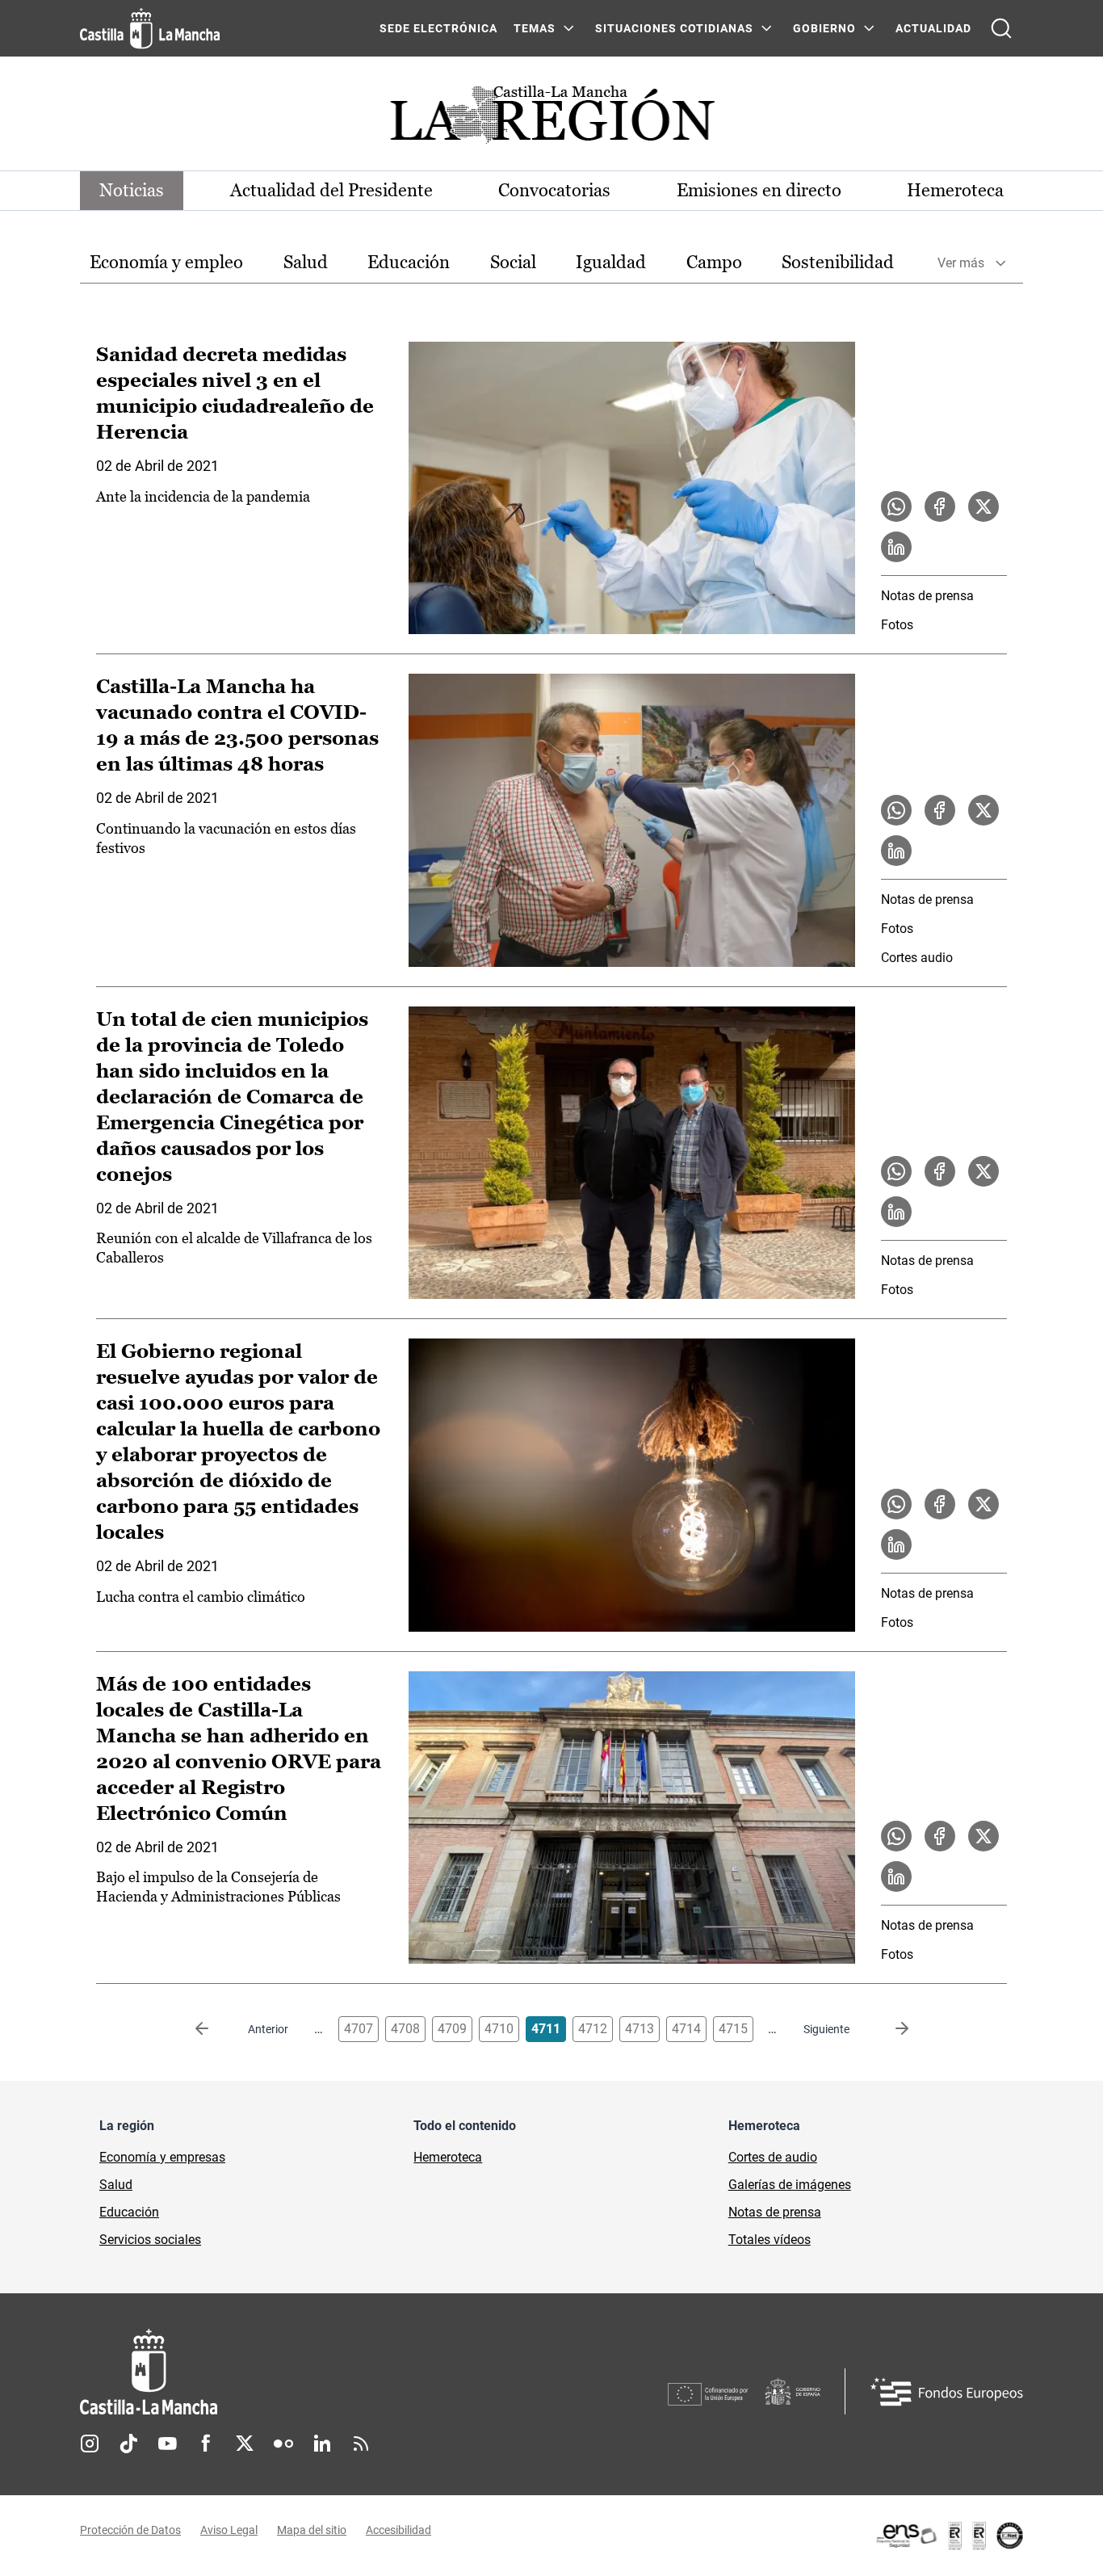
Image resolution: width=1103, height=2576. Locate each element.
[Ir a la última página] (889, 2029)
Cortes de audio (773, 2157)
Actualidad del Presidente (331, 190)
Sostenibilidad (838, 262)
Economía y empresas (162, 2157)
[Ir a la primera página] (215, 2029)
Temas (535, 28)
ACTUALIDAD (933, 28)
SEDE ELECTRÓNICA (438, 28)
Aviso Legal (229, 2530)
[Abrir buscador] (1001, 28)
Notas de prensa (927, 596)
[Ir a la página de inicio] (150, 28)
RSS (361, 2444)
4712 (593, 2029)
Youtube (167, 2444)
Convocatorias (554, 190)
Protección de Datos (130, 2530)
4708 (405, 2029)
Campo (714, 262)
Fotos (897, 625)
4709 (452, 2029)
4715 (733, 2029)
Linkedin (322, 2444)
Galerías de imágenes (790, 2185)
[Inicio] (299, 2372)
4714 (686, 2029)
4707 (359, 2029)
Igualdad (611, 262)
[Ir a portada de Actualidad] (551, 119)
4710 (499, 2029)
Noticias (132, 190)
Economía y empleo (166, 262)
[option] (166, 263)
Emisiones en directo (759, 190)
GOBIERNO (824, 28)
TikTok (128, 2444)
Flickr (283, 2444)
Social (513, 262)
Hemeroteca (955, 190)
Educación (409, 262)
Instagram (90, 2444)
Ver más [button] (961, 263)
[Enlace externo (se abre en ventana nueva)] (949, 2536)
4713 (640, 2029)
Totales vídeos (770, 2240)
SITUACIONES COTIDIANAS (674, 28)
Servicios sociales (150, 2240)
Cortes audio (917, 958)
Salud (306, 262)
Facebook (206, 2444)
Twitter (245, 2444)
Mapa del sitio (312, 2530)
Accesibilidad (398, 2530)
